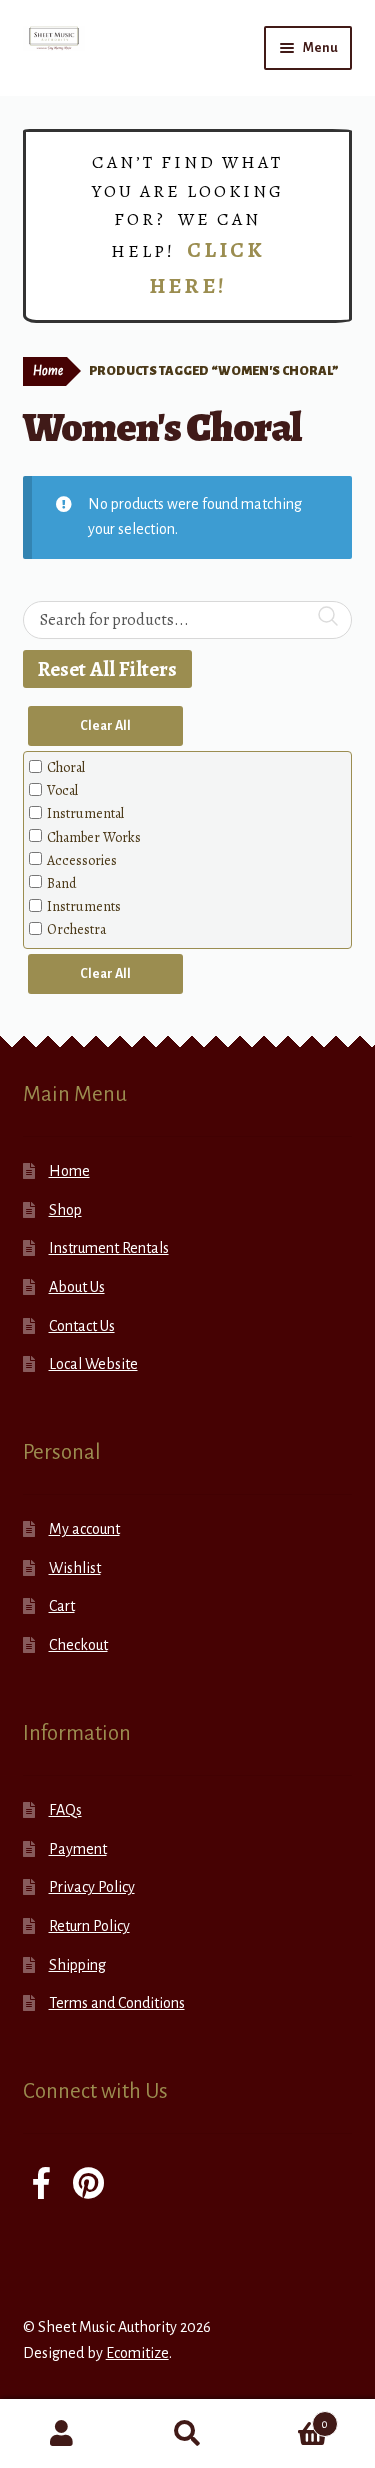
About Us (77, 1287)
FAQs (65, 1810)
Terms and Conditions (117, 2003)
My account (84, 1529)
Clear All (105, 726)
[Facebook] (41, 2185)
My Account (62, 2434)
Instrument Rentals (109, 1248)
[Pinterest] (88, 2185)
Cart (62, 1606)
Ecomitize (137, 2353)
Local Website (93, 1364)
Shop (65, 1210)
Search (187, 2434)
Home (48, 371)
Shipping (77, 1965)
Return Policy (89, 1926)
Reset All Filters (107, 669)
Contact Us (82, 1326)
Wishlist (75, 1568)
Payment (78, 1849)
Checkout (78, 1645)
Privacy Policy (92, 1887)
